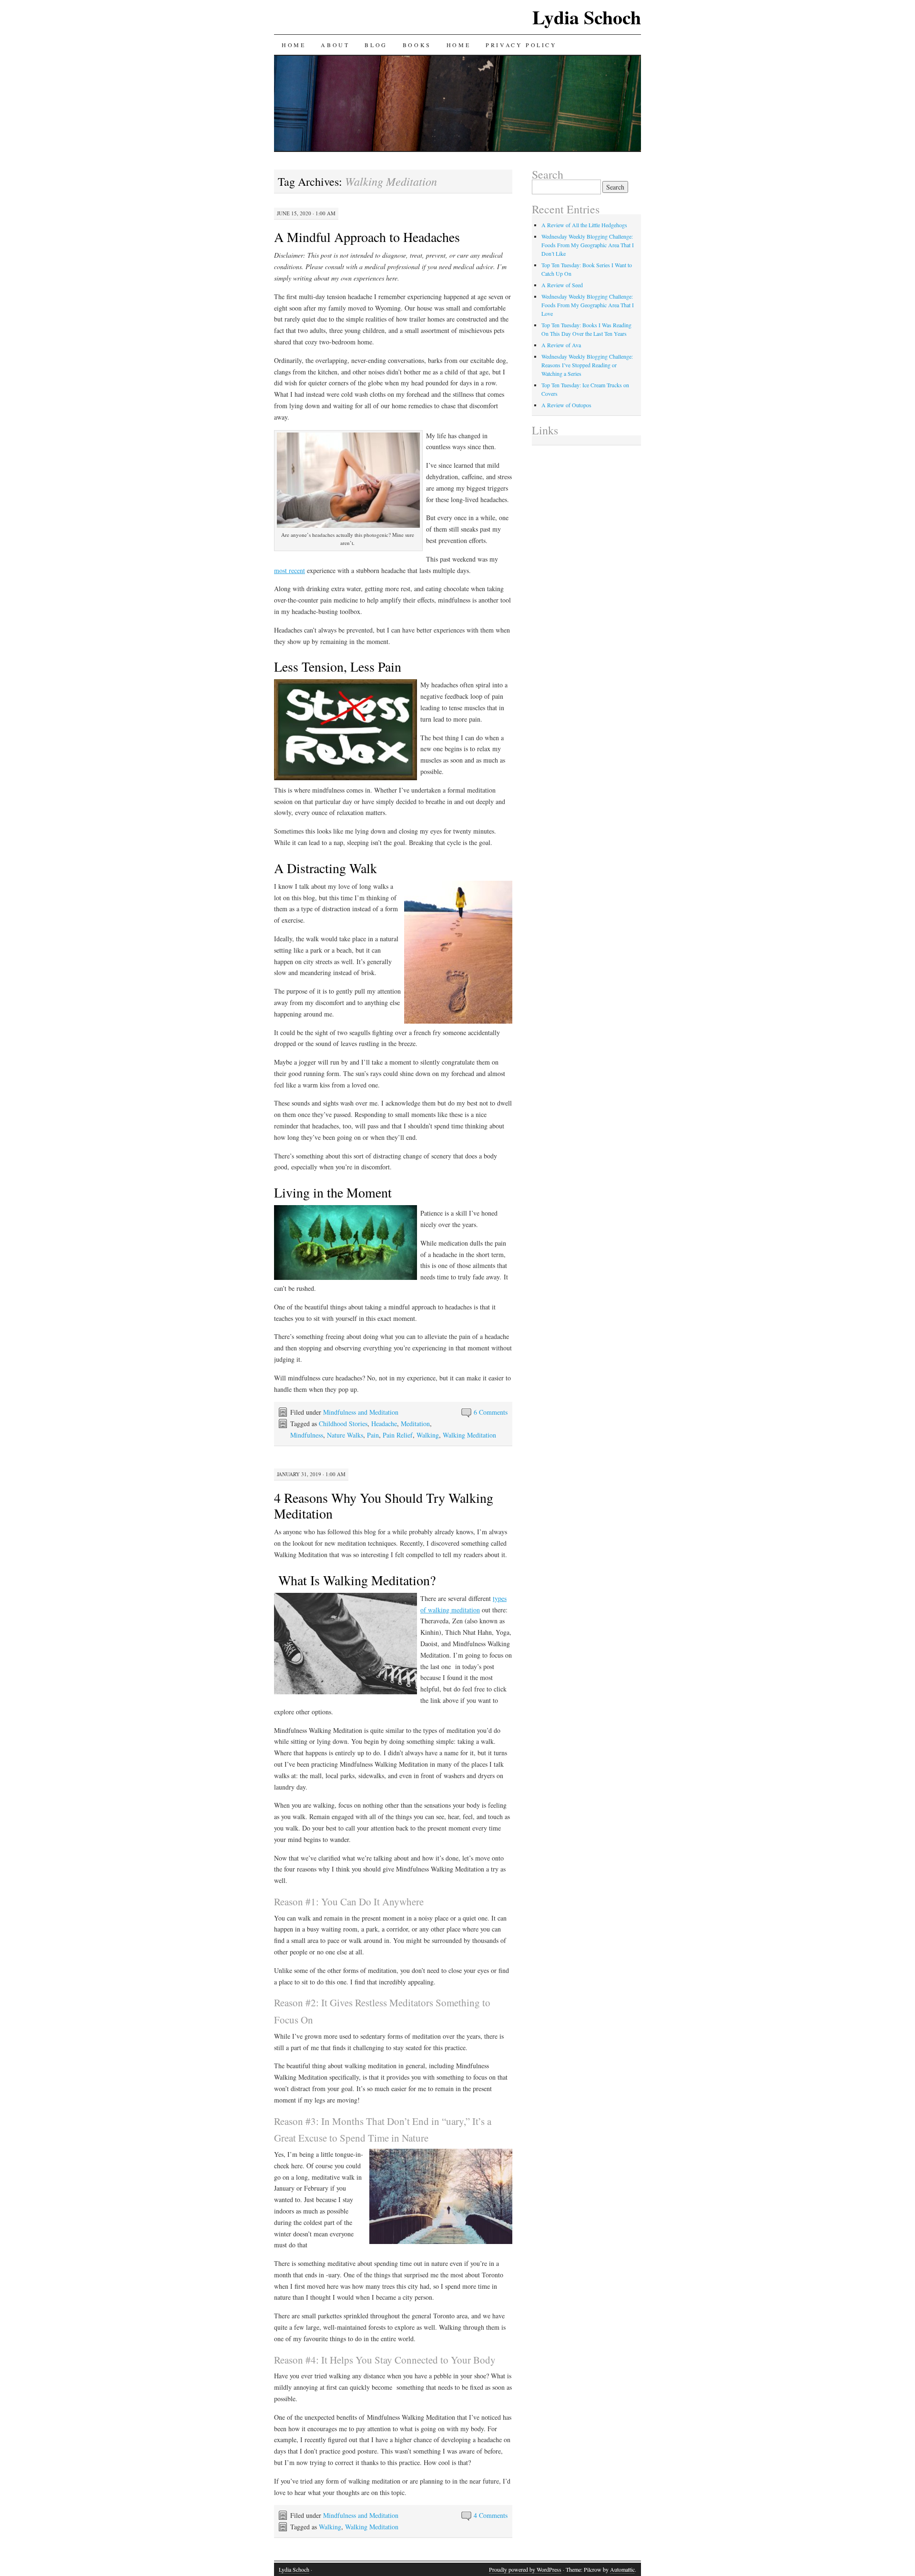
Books (417, 45)
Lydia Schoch (587, 17)
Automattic (622, 2569)
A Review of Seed (562, 285)
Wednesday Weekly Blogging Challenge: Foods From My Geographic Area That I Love (588, 305)
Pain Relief (398, 1435)
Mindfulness (307, 1435)
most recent (290, 570)
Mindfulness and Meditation (361, 1412)
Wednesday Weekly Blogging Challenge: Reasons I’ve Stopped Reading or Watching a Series (587, 365)
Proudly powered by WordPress (525, 2569)
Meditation (415, 1424)
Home (294, 45)
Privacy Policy (521, 45)
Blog (376, 45)
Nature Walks (345, 1435)
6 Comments (491, 1412)
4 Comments (491, 2515)
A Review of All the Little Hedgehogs (584, 225)
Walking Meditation (469, 1435)
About (335, 45)
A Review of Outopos (566, 405)
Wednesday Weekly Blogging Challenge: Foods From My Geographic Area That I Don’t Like (588, 245)
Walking (428, 1435)
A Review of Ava (561, 345)
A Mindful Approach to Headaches (367, 237)
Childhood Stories (343, 1424)
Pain (373, 1435)
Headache (384, 1424)
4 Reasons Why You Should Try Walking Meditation (384, 1505)
